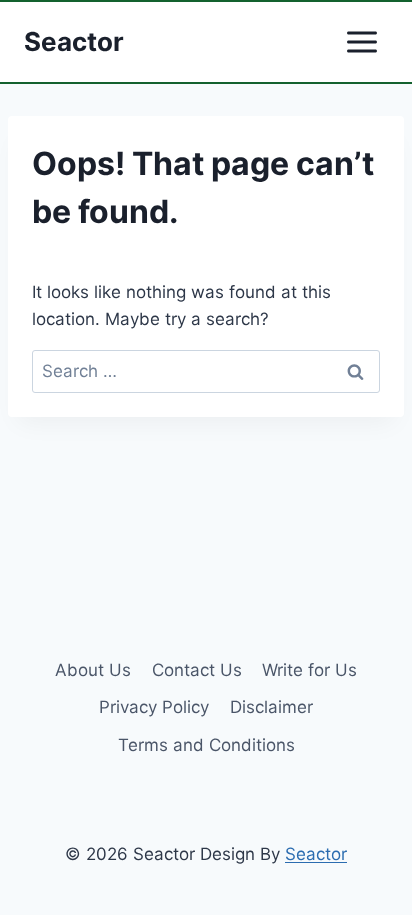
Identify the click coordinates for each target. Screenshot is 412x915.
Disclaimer (271, 707)
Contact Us (197, 670)
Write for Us (309, 670)
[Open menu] (361, 41)
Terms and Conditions (206, 745)
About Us (93, 670)
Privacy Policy (154, 707)
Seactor (316, 854)
